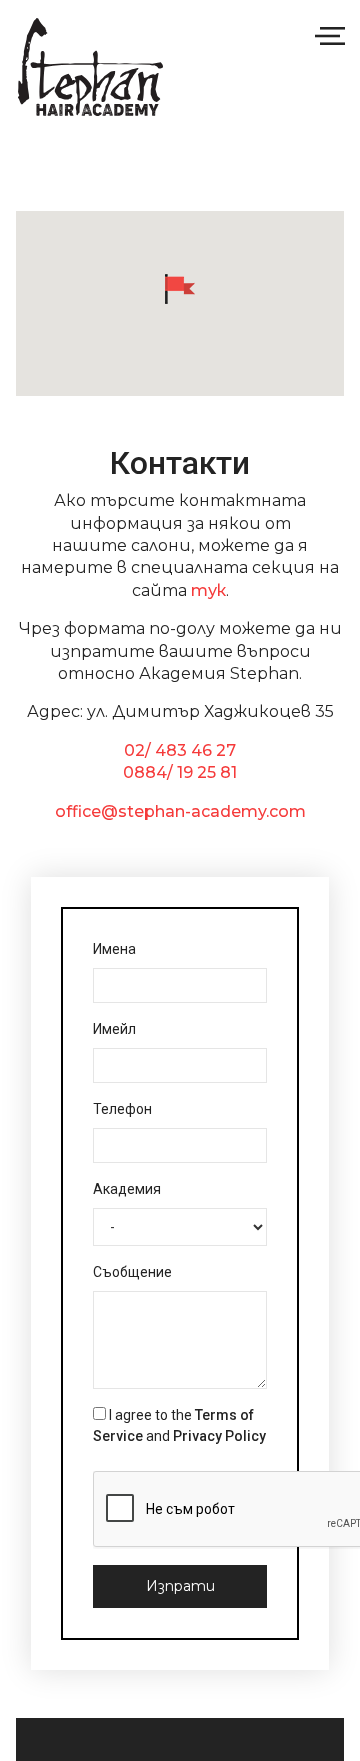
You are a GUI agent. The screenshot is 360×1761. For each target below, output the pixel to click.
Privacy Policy (219, 1436)
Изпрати (180, 1586)
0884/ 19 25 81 (180, 772)
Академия (127, 1189)
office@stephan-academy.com (180, 811)
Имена (114, 949)
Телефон (122, 1109)
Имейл (114, 1029)
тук (208, 590)
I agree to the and (179, 1425)
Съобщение (132, 1272)
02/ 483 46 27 (180, 750)
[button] (180, 289)
